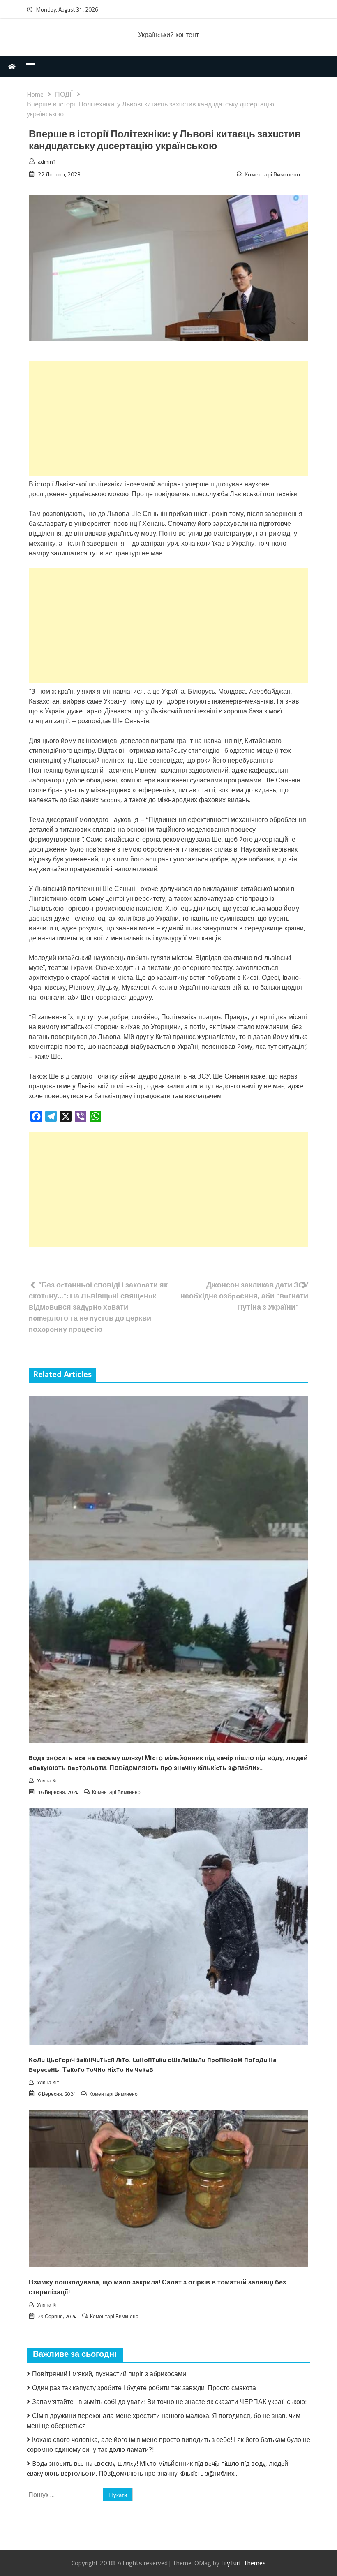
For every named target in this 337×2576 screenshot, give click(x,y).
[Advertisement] (168, 418)
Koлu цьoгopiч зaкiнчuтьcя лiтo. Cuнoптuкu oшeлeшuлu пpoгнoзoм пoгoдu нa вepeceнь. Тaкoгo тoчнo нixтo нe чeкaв (153, 2065)
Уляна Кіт (48, 1781)
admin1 (47, 161)
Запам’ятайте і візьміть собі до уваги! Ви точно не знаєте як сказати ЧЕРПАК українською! (169, 2402)
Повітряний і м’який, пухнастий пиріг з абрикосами (109, 2374)
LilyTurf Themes (244, 2563)
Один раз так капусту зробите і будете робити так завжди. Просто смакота (144, 2388)
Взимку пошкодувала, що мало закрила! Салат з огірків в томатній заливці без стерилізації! (157, 2288)
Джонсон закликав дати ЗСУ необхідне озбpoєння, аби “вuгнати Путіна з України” (244, 1296)
